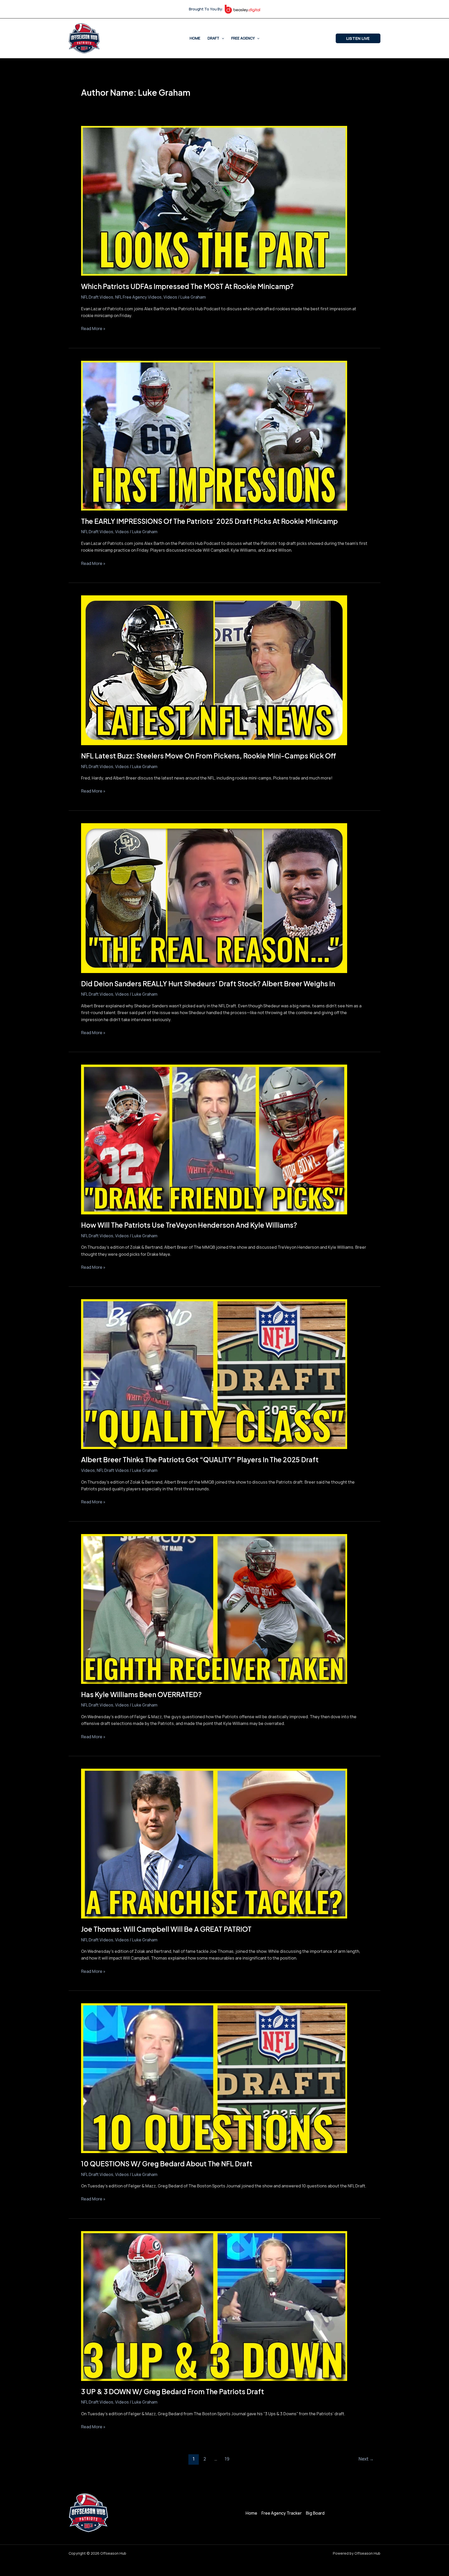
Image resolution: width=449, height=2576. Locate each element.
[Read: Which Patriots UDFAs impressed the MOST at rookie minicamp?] (214, 201)
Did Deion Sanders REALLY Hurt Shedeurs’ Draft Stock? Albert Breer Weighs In (208, 984)
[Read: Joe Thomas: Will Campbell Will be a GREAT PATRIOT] (214, 1843)
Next (366, 2459)
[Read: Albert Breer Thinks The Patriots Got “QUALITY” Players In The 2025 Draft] (214, 1374)
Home (195, 38)
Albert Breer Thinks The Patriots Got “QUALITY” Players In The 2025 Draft (200, 1460)
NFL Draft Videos (97, 297)
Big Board (315, 2513)
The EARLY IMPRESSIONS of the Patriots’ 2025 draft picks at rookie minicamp (209, 521)
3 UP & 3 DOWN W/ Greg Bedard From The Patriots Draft (173, 2391)
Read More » (93, 328)
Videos (170, 297)
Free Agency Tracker (282, 2513)
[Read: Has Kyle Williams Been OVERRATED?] (214, 1608)
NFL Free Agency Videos (138, 297)
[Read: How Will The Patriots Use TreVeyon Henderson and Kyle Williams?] (214, 1139)
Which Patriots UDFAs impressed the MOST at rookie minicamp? (187, 286)
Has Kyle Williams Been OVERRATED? (141, 1694)
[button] (222, 38)
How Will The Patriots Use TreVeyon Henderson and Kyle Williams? (189, 1225)
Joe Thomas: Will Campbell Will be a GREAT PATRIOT (166, 1929)
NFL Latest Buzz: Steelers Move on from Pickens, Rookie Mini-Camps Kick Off (209, 756)
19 (227, 2459)
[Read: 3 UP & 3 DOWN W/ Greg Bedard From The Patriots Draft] (214, 2305)
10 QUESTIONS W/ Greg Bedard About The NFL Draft (167, 2164)
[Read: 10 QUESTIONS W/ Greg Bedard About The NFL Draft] (214, 2078)
